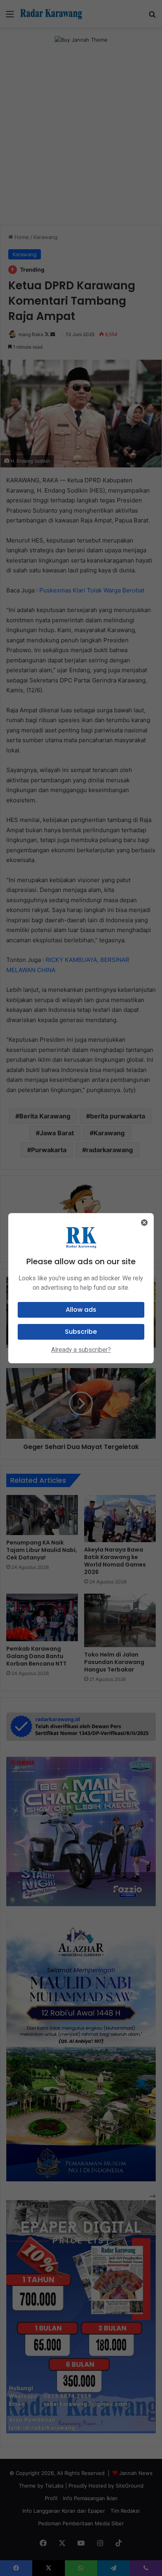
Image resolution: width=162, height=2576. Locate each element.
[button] (81, 1310)
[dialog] (81, 1288)
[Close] (144, 1223)
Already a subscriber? (81, 1350)
